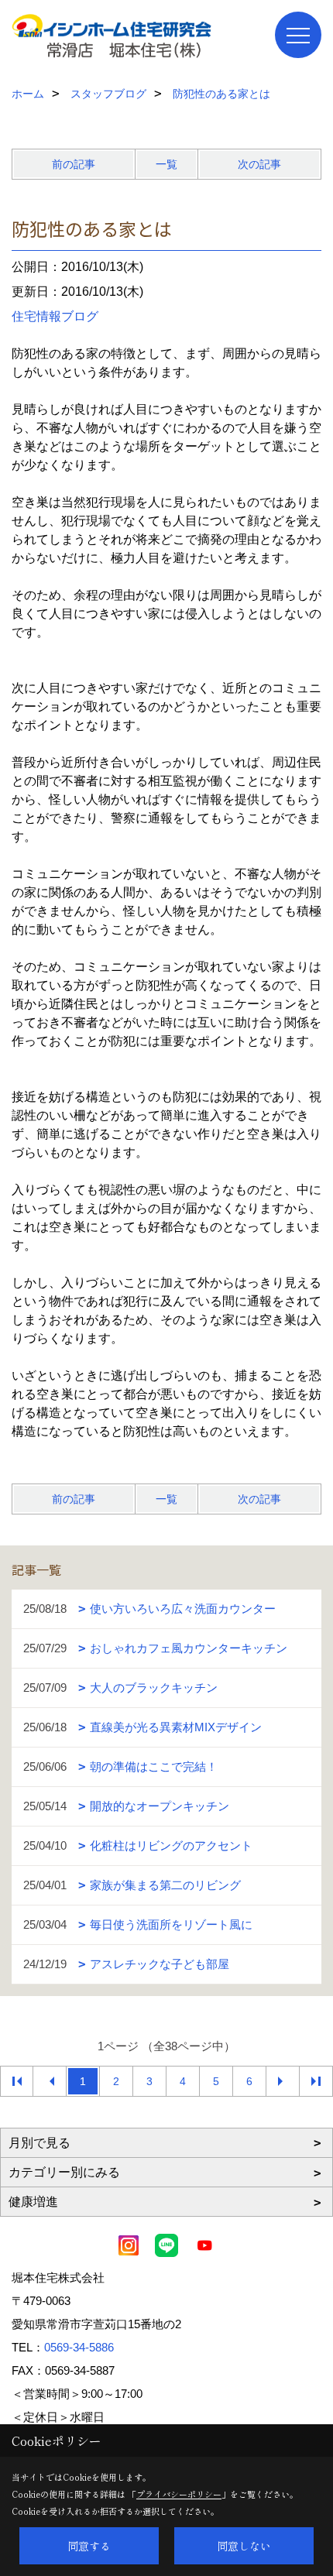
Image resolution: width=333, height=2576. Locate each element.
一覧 (166, 164)
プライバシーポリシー (179, 2494)
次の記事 (259, 164)
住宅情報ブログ (55, 316)
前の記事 (74, 164)
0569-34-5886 (79, 2347)
